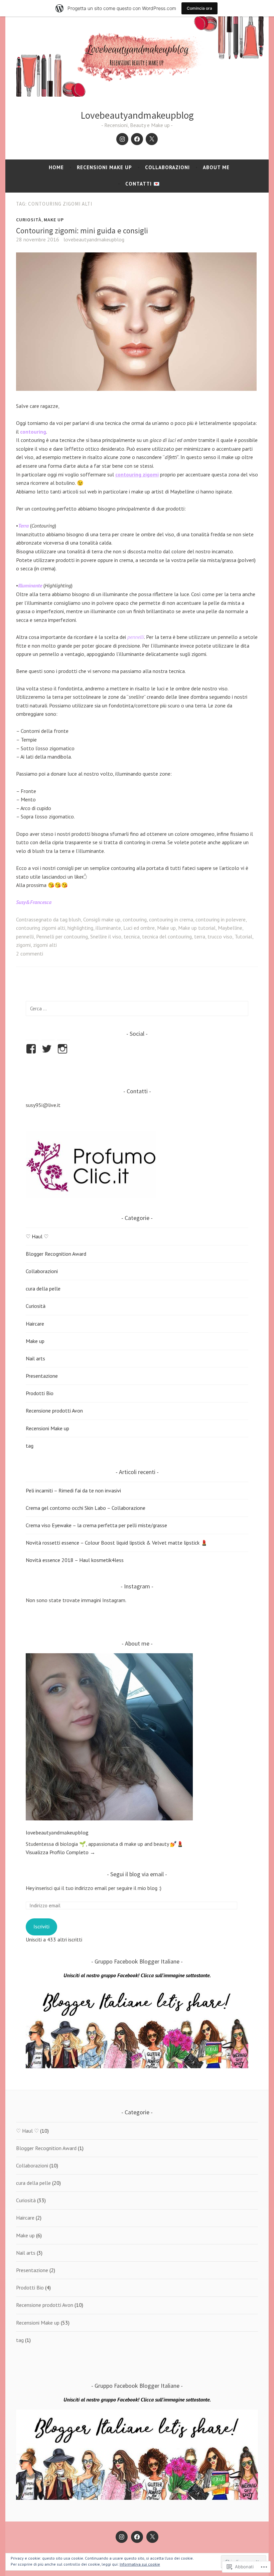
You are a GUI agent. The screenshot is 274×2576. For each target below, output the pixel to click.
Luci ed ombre (139, 928)
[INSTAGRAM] (122, 2537)
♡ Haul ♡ (37, 1236)
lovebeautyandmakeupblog (94, 239)
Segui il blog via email (137, 1874)
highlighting (80, 928)
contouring (135, 919)
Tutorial (243, 936)
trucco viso (220, 936)
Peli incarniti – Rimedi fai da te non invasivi (73, 1490)
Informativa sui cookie (140, 2564)
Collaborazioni (167, 167)
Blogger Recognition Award (56, 1254)
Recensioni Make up (104, 167)
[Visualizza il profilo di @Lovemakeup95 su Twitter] (48, 1049)
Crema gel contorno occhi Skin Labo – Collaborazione (86, 1508)
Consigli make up (102, 919)
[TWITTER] (152, 2537)
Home (56, 167)
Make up (54, 220)
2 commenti (30, 954)
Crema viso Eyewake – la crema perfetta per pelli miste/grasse (96, 1525)
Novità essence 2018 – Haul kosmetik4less (75, 1560)
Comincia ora (199, 8)
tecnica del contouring (167, 936)
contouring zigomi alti (41, 928)
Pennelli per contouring (62, 936)
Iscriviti (41, 1926)
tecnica (132, 936)
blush (75, 919)
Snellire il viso (106, 936)
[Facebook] (137, 139)
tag (30, 1446)
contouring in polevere (221, 919)
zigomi (23, 945)
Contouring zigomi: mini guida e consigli (83, 231)
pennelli (25, 936)
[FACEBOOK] (137, 2537)
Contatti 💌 (143, 184)
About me (216, 167)
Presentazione (42, 1376)
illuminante (108, 928)
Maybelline (230, 928)
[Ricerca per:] (137, 1008)
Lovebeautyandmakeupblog (137, 115)
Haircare (35, 1324)
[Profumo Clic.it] (91, 1196)
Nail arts (35, 1358)
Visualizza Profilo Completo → (60, 1852)
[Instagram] (122, 139)
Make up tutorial (197, 928)
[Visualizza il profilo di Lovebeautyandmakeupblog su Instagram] (64, 1049)
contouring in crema (171, 919)
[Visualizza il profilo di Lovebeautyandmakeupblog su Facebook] (32, 1049)
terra (200, 936)
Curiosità (29, 220)
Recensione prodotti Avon (54, 1411)
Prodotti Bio (40, 1393)
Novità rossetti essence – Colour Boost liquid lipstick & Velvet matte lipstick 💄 (117, 1543)
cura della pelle (43, 1289)
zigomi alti (45, 945)
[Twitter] (152, 139)
